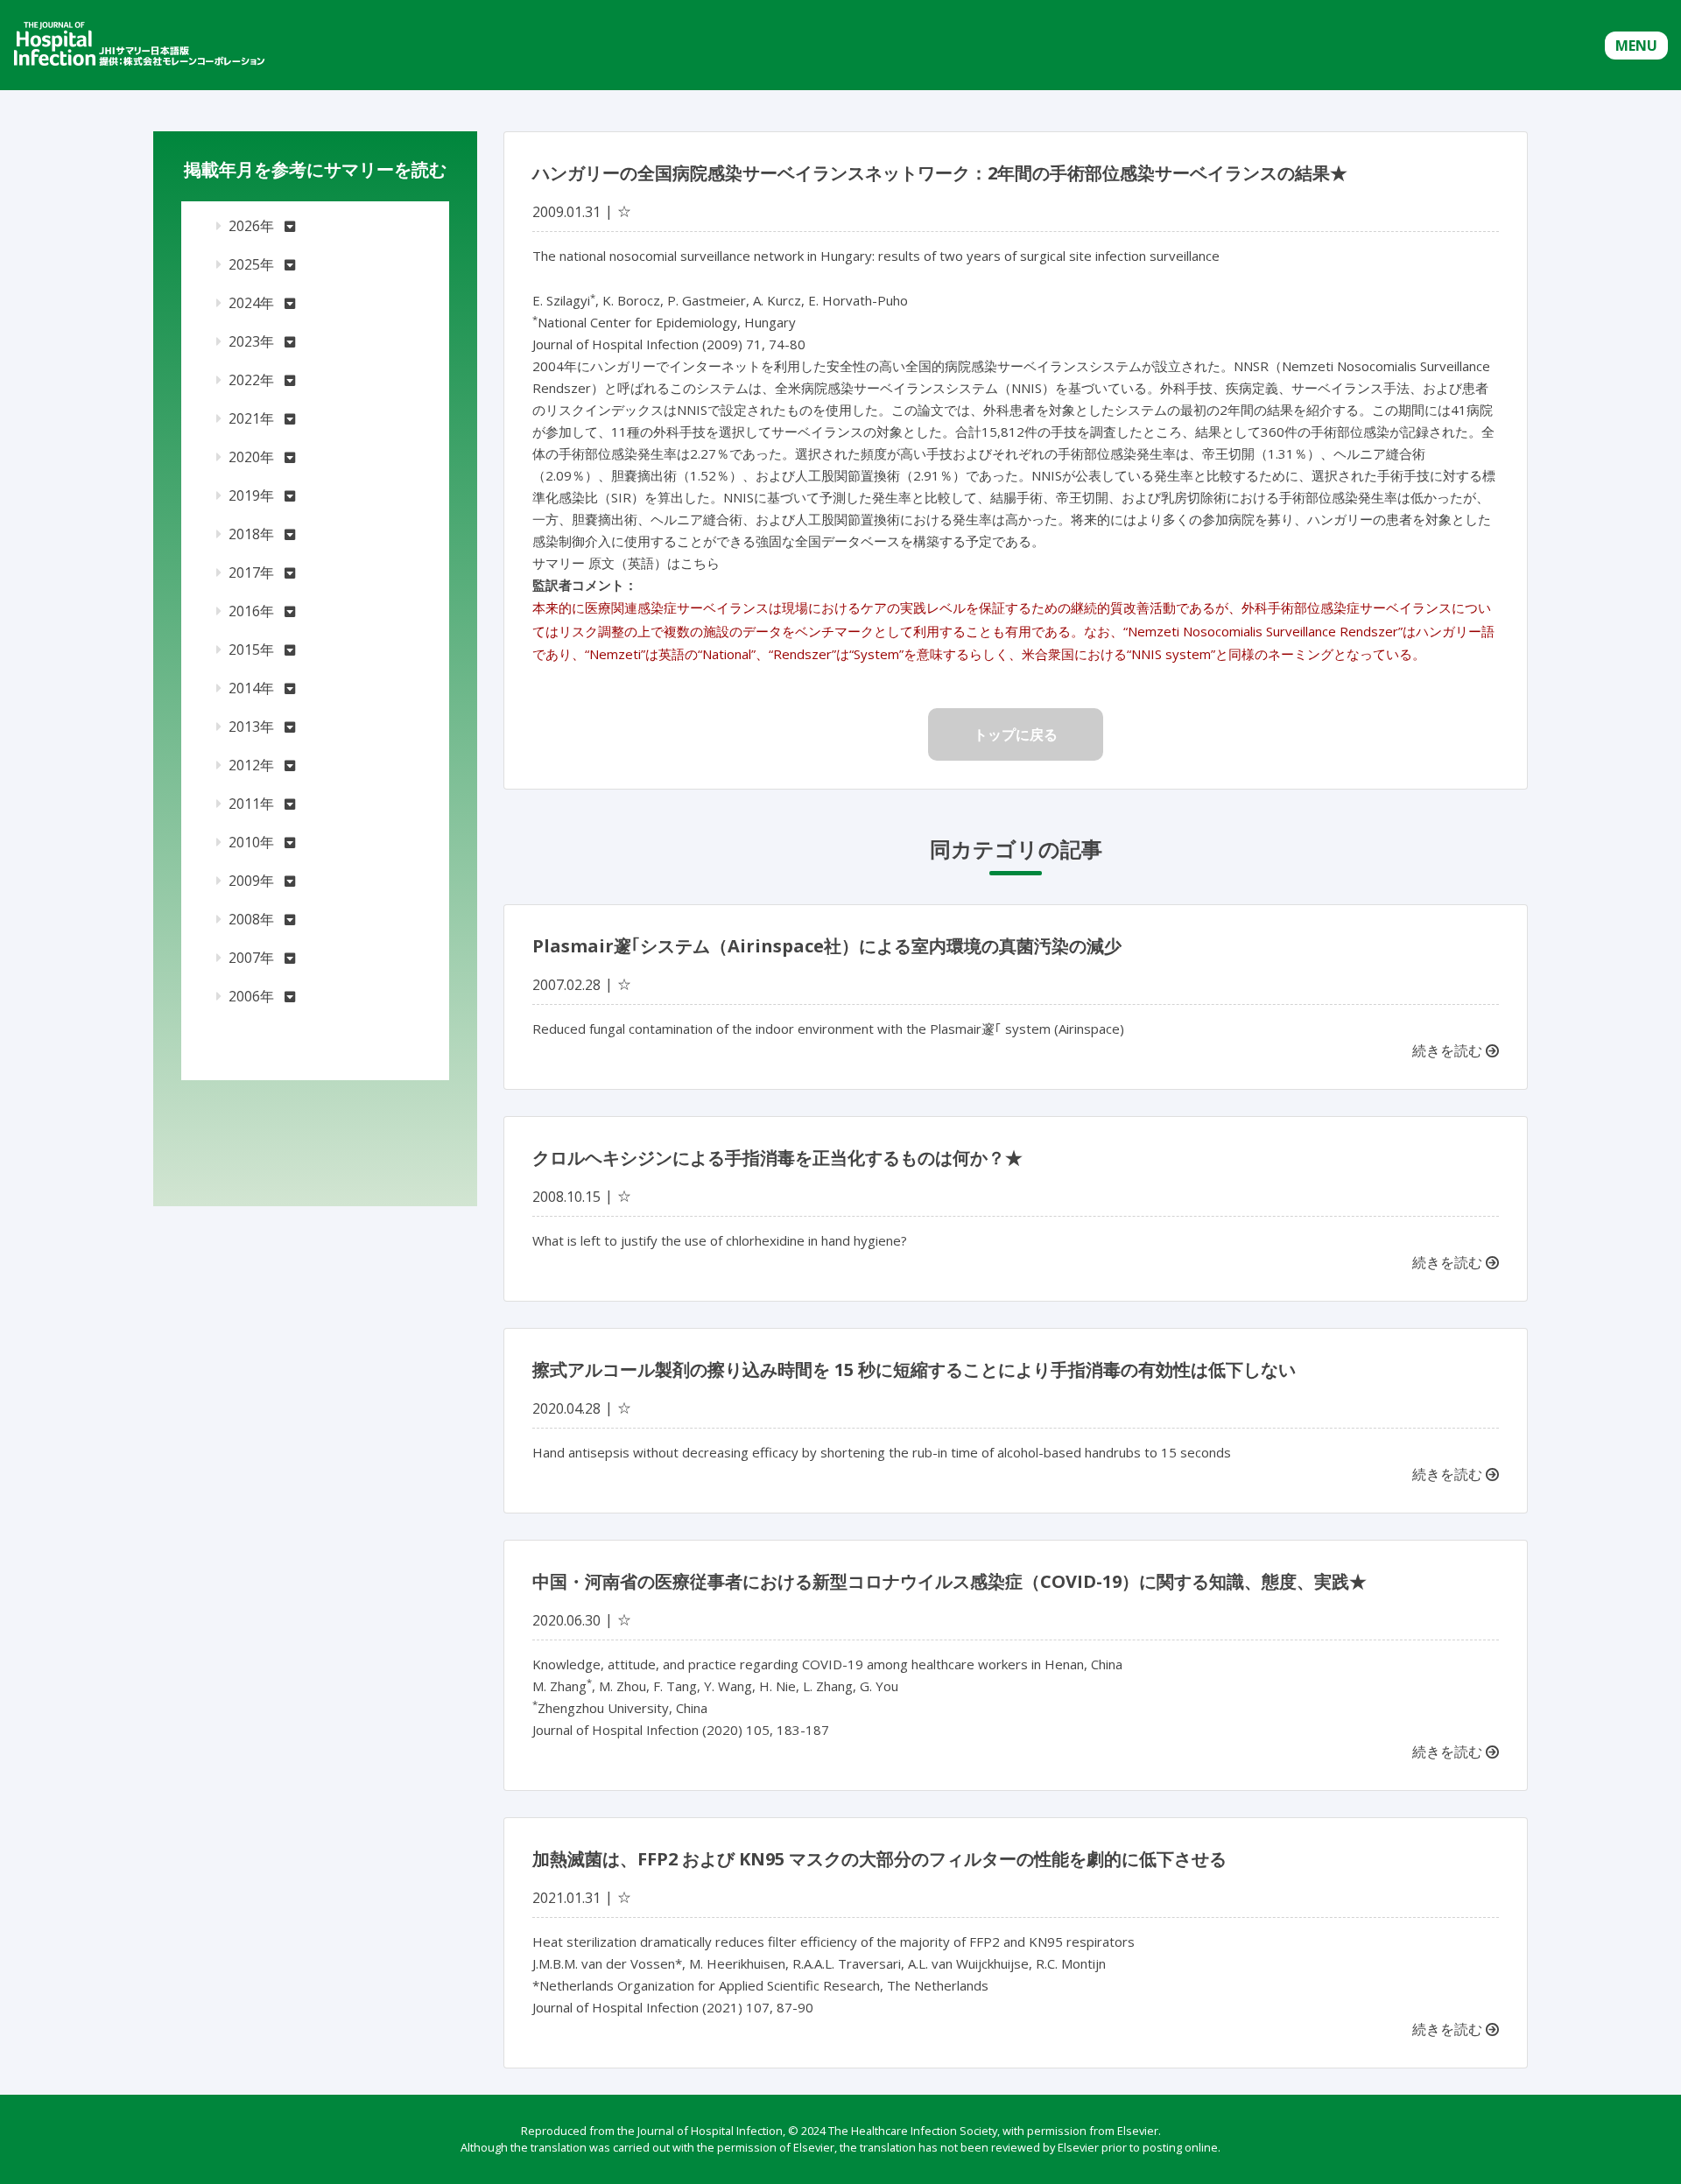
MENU (1636, 46)
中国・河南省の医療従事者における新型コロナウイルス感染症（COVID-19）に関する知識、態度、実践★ (950, 1581)
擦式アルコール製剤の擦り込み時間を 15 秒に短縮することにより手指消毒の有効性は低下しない (914, 1369)
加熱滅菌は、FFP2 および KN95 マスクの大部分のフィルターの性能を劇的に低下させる (879, 1859)
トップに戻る (1016, 734)
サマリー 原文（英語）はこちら (626, 563)
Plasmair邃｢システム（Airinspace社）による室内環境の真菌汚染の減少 (827, 946)
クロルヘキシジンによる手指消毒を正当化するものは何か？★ (777, 1158)
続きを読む (1449, 1050)
